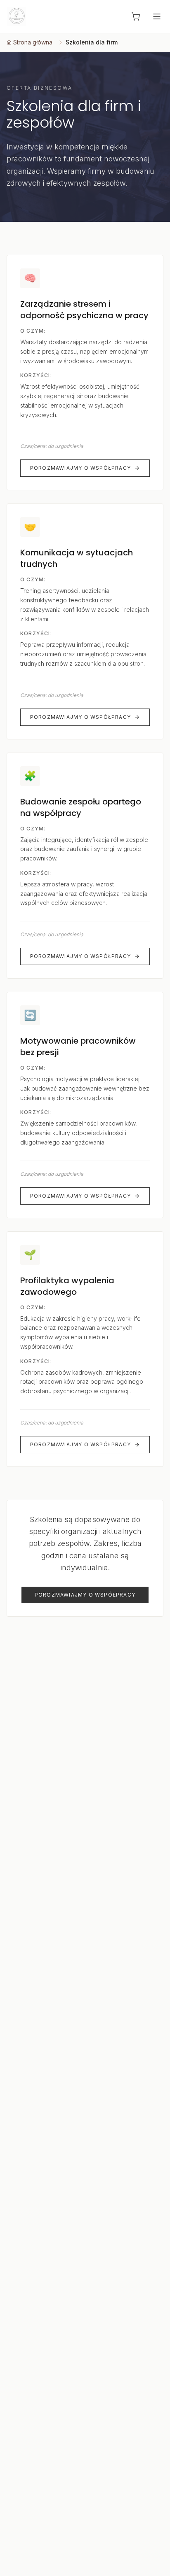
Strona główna (33, 42)
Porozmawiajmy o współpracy (80, 468)
